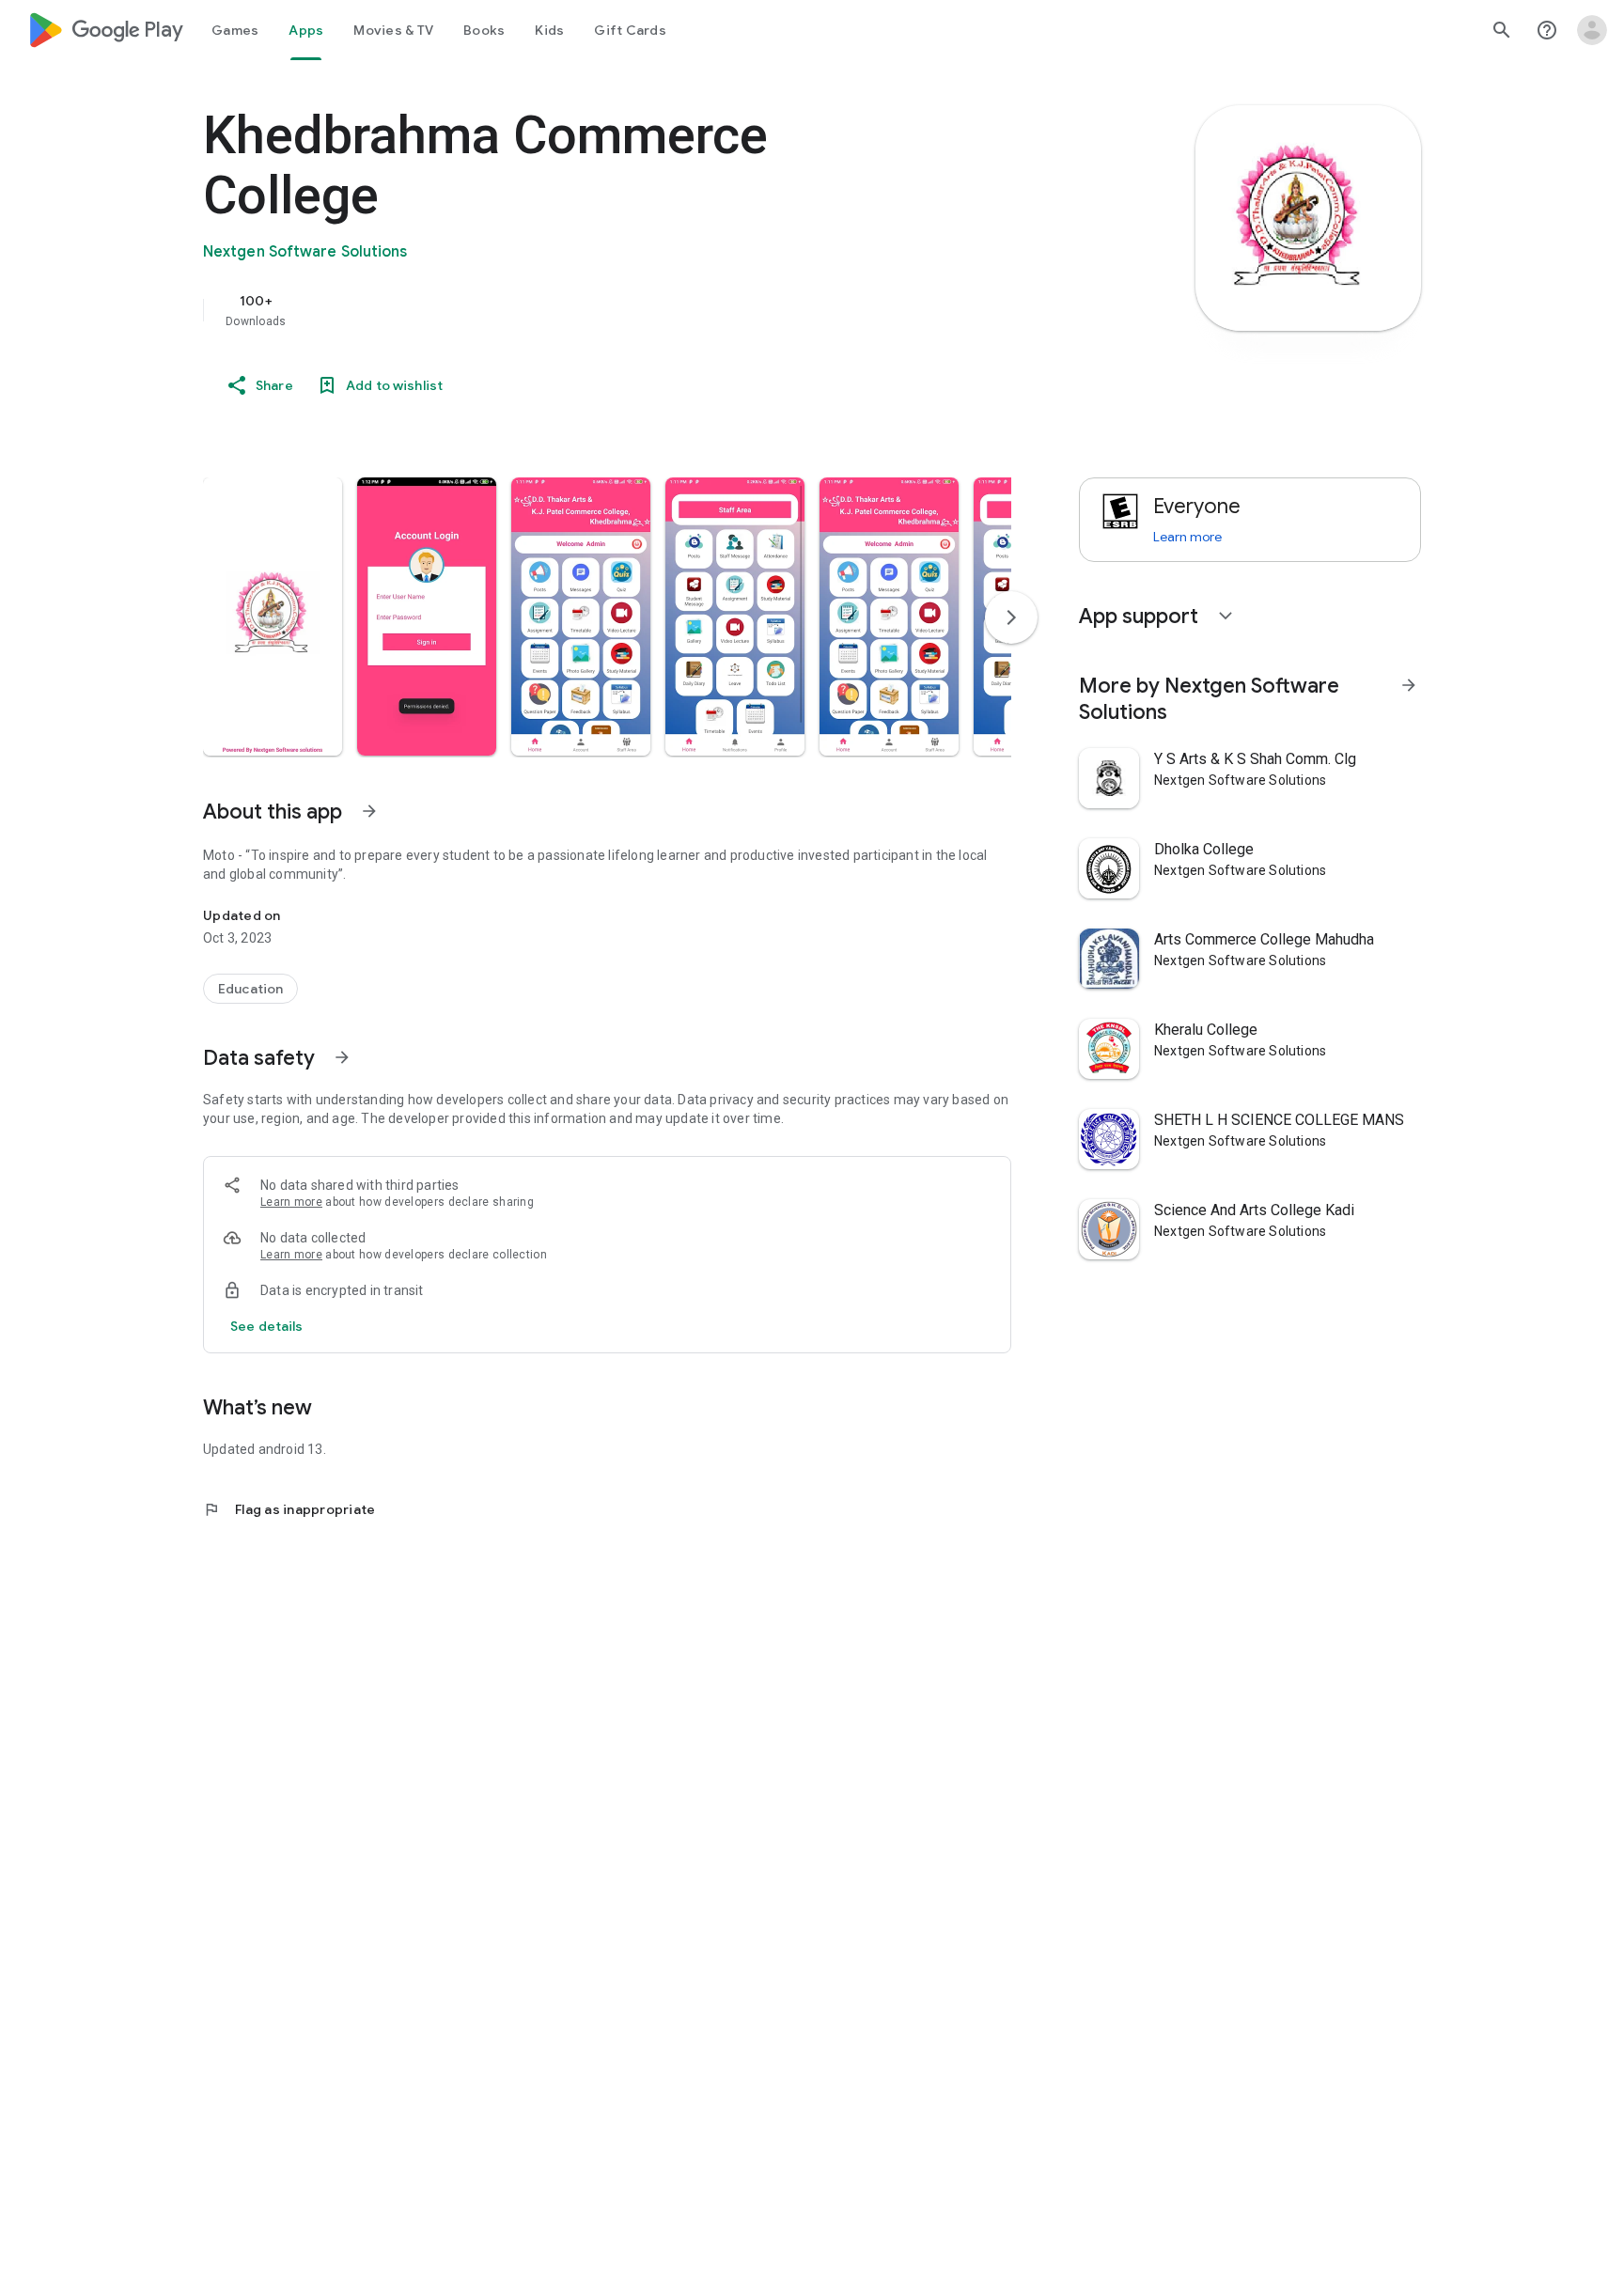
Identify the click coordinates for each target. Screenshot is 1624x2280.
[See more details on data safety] (267, 1326)
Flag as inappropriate (289, 1509)
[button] (273, 617)
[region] (579, 310)
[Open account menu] (1592, 30)
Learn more (291, 1202)
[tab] (235, 30)
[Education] (250, 989)
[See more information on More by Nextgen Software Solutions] (1409, 685)
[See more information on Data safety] (342, 1057)
